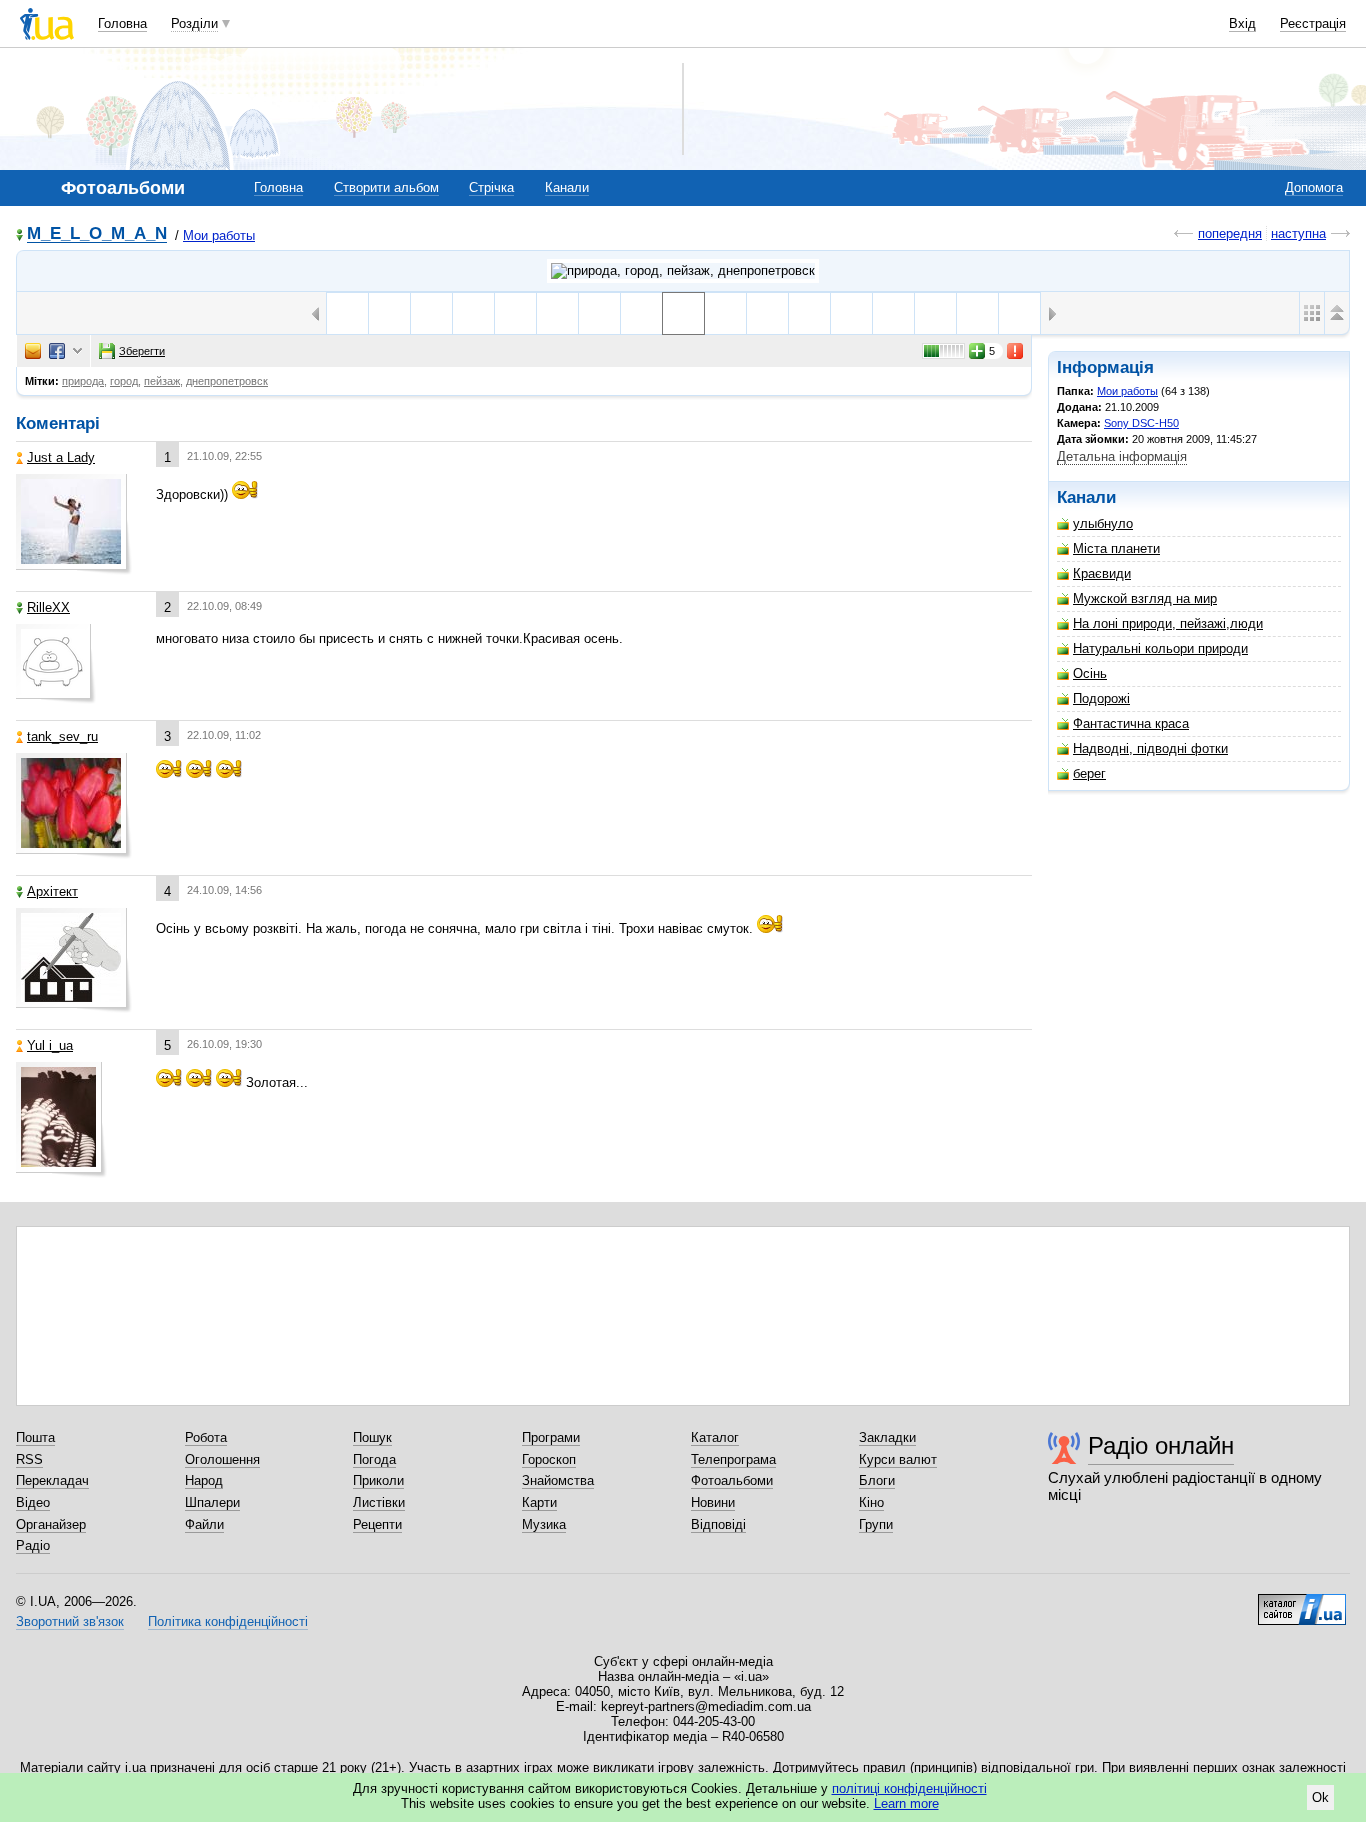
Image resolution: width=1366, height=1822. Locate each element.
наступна (1298, 233)
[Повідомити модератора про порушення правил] (1016, 351)
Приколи (378, 1480)
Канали (567, 187)
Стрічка (491, 187)
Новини (713, 1502)
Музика (544, 1524)
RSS (29, 1459)
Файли (204, 1524)
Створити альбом (386, 187)
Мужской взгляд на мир (1145, 598)
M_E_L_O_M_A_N (97, 234)
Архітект (52, 891)
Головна (122, 23)
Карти (539, 1502)
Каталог (715, 1437)
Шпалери (212, 1502)
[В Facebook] (57, 351)
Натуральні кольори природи (1160, 648)
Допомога (1314, 187)
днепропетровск (227, 381)
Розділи (194, 23)
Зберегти (142, 351)
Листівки (379, 1502)
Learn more (906, 1803)
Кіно (871, 1502)
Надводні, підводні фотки (1150, 748)
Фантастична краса (1131, 723)
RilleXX (48, 607)
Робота (206, 1437)
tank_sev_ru (62, 736)
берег (1089, 773)
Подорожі (1101, 698)
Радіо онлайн (1161, 1445)
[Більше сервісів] (77, 351)
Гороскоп (549, 1459)
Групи (876, 1524)
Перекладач (52, 1480)
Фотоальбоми (732, 1480)
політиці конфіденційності (909, 1788)
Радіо (33, 1545)
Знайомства (558, 1480)
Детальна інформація (1122, 456)
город (124, 381)
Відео (33, 1502)
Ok (1320, 1797)
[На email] (33, 351)
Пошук (372, 1437)
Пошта (35, 1437)
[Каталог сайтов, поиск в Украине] (1302, 1602)
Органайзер (51, 1524)
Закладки (887, 1437)
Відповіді (718, 1524)
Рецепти (377, 1524)
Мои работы (219, 235)
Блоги (877, 1480)
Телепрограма (733, 1459)
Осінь (1090, 673)
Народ (204, 1480)
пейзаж (162, 381)
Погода (374, 1459)
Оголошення (222, 1459)
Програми (551, 1437)
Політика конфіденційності (228, 1621)
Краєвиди (1102, 573)
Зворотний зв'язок (70, 1621)
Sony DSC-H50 (1141, 423)
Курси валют (898, 1459)
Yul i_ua (50, 1045)
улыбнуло (1103, 523)
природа (83, 381)
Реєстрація (1313, 23)
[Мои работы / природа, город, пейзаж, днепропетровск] (683, 271)
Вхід (1242, 23)
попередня (1230, 233)
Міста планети (1116, 548)
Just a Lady (61, 457)
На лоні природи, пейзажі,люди (1168, 623)
